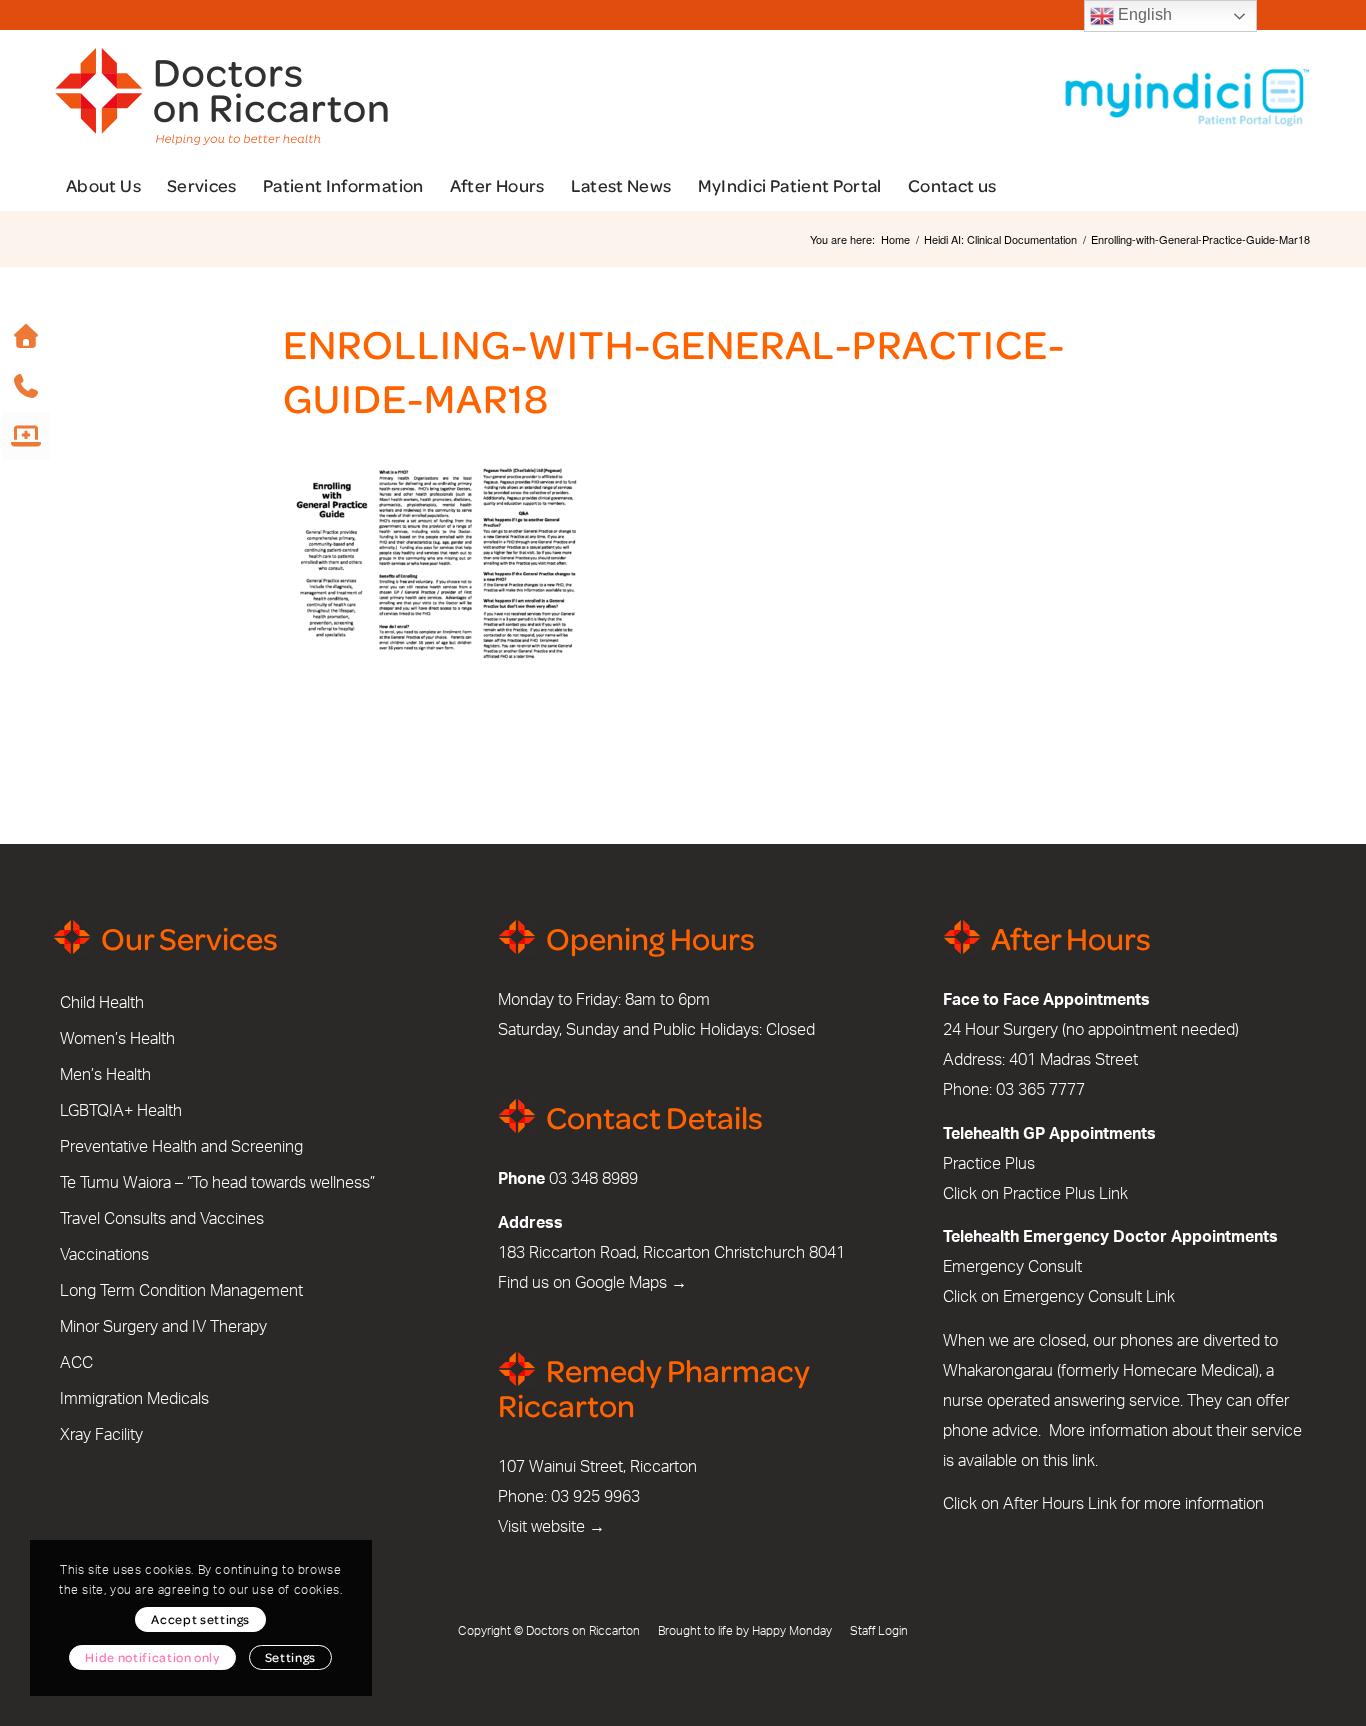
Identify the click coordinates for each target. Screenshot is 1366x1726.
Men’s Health (105, 1075)
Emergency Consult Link (1089, 1297)
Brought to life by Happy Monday (745, 1631)
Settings (290, 1657)
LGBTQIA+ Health (121, 1111)
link (1083, 1461)
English (1143, 14)
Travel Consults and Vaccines (162, 1219)
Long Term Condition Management (181, 1291)
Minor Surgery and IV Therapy (163, 1327)
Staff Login (879, 1631)
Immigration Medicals (134, 1399)
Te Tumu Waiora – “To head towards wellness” (217, 1183)
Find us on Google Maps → (592, 1283)
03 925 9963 (595, 1497)
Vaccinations (104, 1255)
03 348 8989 (593, 1179)
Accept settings (200, 1619)
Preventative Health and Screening (181, 1147)
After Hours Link (1060, 1504)
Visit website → (551, 1527)
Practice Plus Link (1065, 1194)
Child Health (102, 1003)
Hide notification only (152, 1657)
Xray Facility (101, 1435)
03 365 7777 (1040, 1090)
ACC (76, 1363)
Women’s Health (117, 1039)
